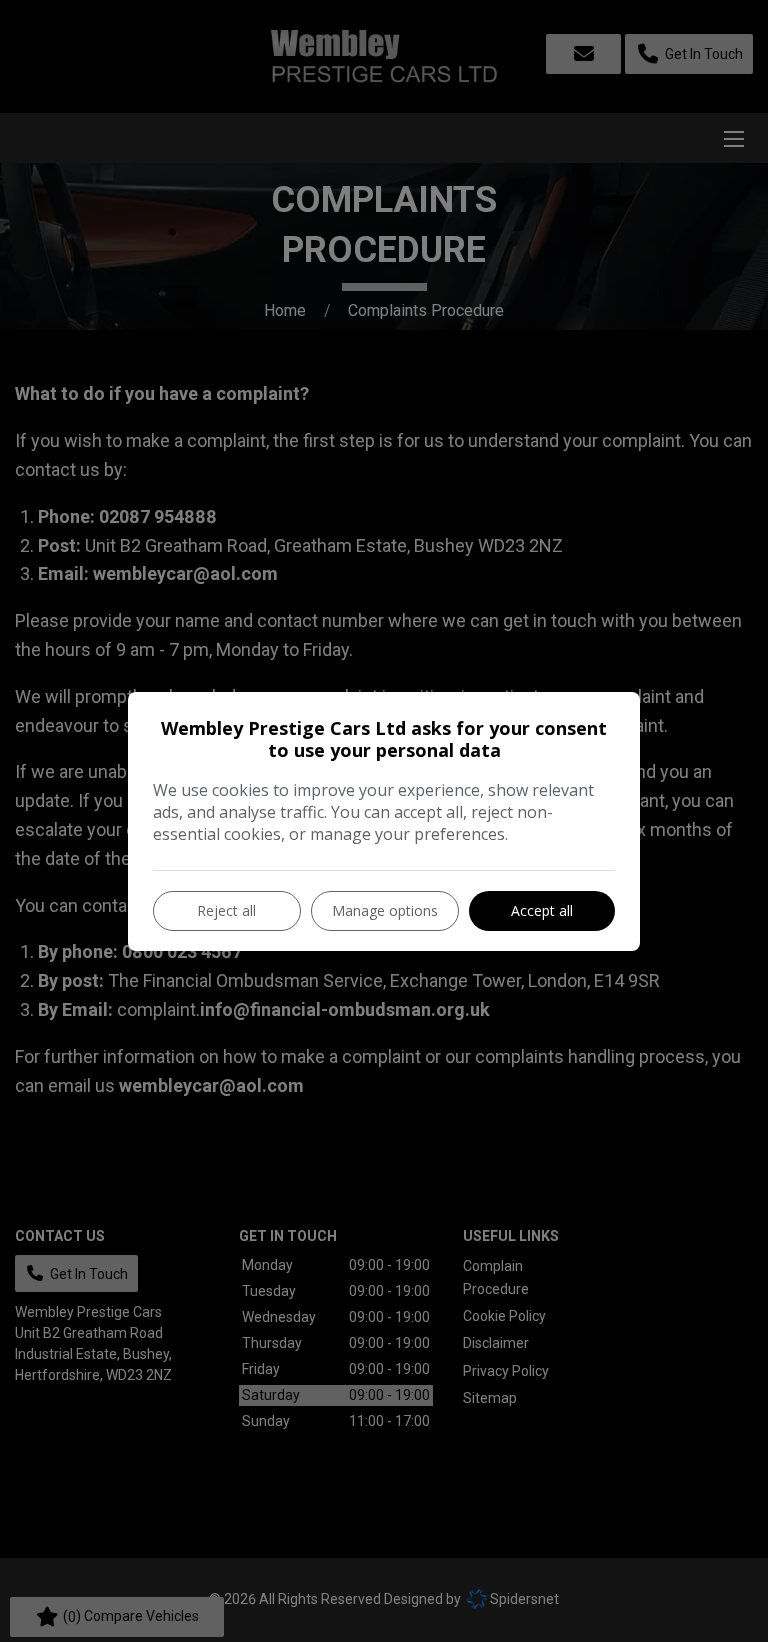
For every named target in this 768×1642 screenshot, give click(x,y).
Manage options (385, 910)
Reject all (226, 910)
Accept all (542, 910)
